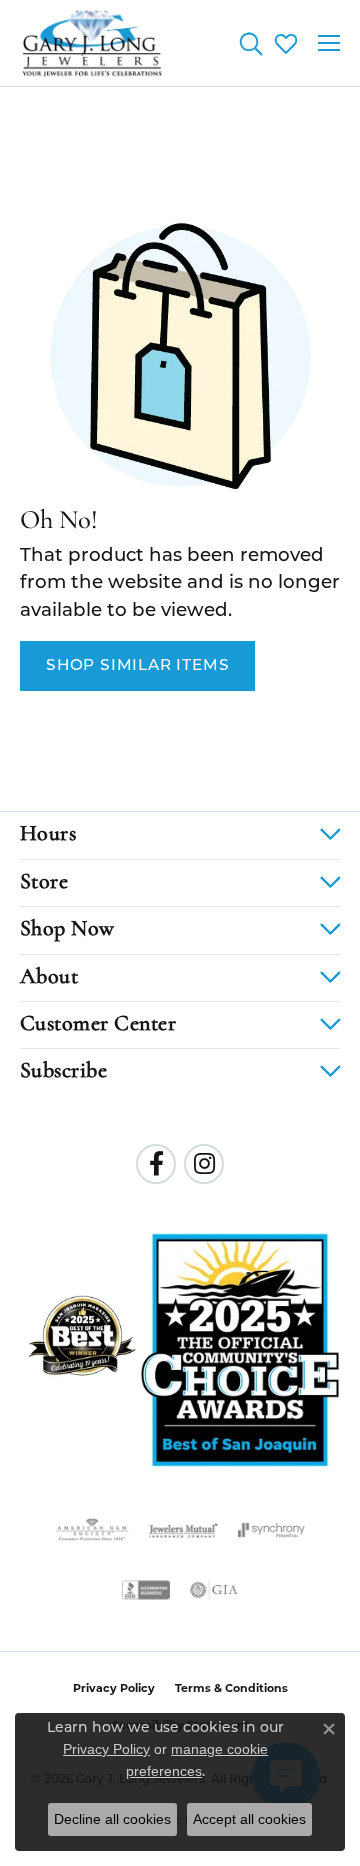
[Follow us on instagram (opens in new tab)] (204, 1164)
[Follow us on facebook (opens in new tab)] (156, 1164)
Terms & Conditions (231, 1689)
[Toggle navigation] (329, 43)
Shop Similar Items (137, 666)
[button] (250, 43)
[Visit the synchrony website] (271, 1530)
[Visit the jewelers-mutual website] (183, 1530)
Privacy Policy (114, 1689)
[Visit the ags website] (92, 1530)
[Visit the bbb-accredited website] (146, 1590)
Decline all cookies (112, 1819)
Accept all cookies (249, 1819)
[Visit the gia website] (214, 1590)
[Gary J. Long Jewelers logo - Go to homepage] (92, 43)
